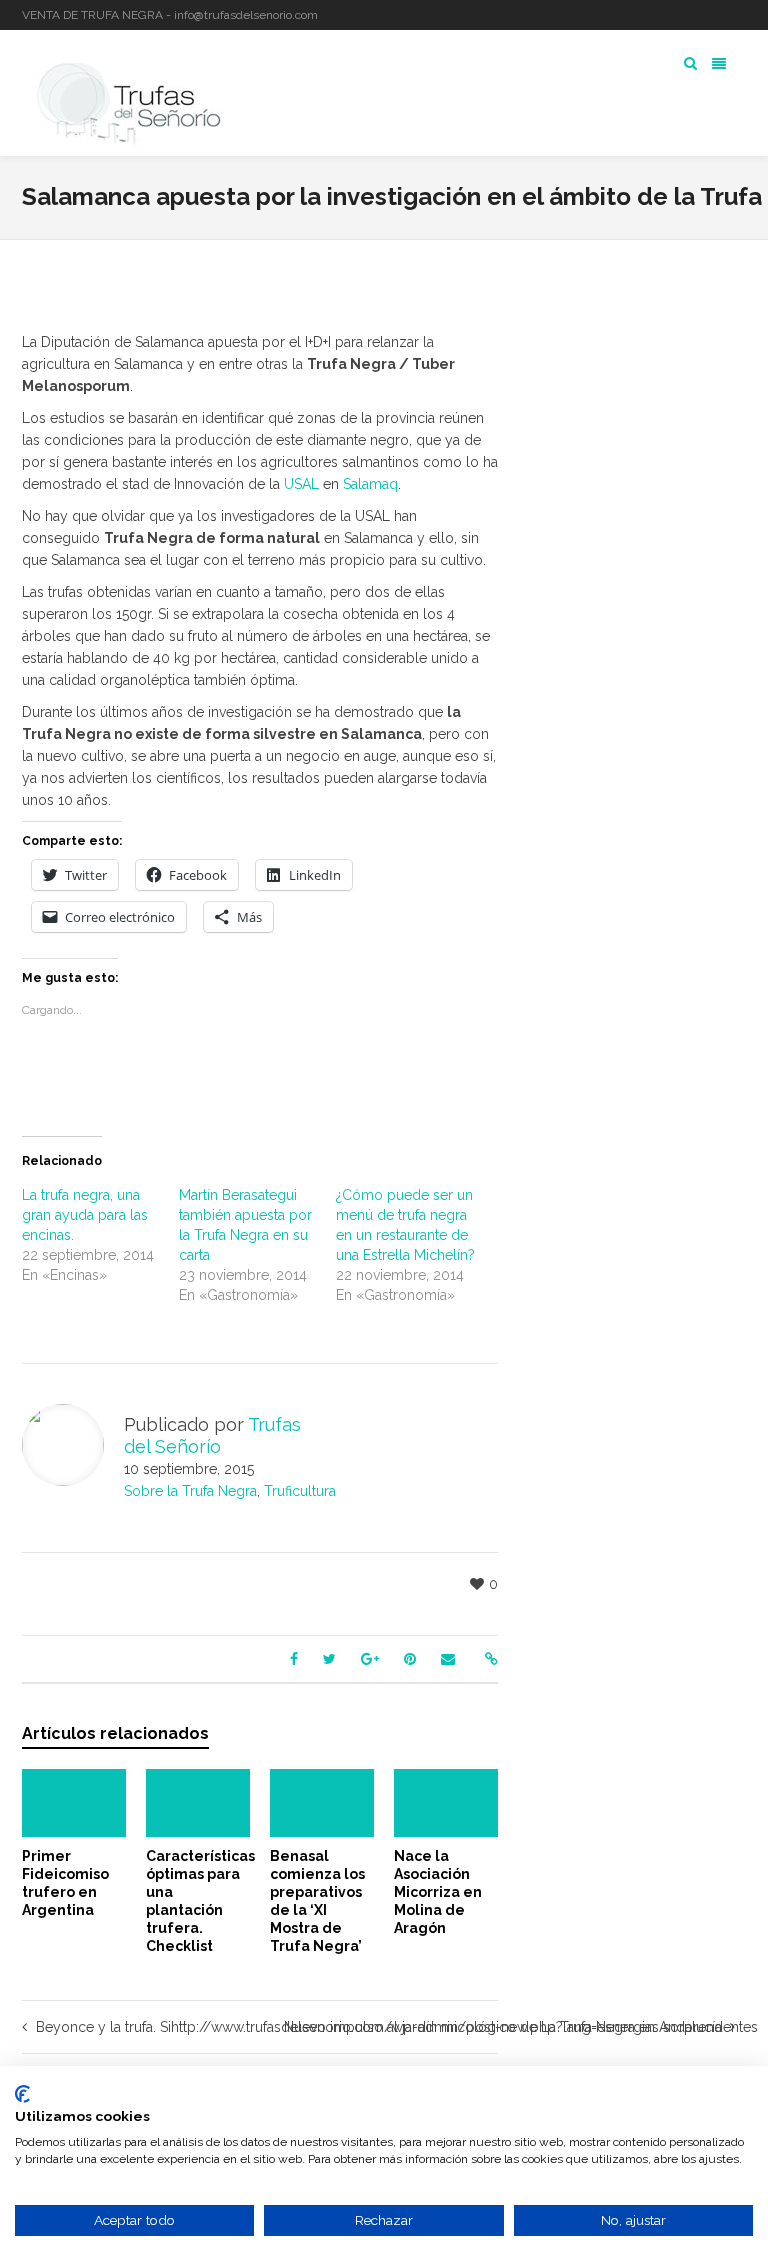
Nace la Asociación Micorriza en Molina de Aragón (438, 1892)
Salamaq (370, 484)
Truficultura (300, 1491)
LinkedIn (715, 15)
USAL (303, 484)
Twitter (686, 15)
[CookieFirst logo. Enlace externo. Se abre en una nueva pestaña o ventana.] (22, 2094)
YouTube (744, 15)
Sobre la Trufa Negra (190, 1491)
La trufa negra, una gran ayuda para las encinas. (85, 1215)
